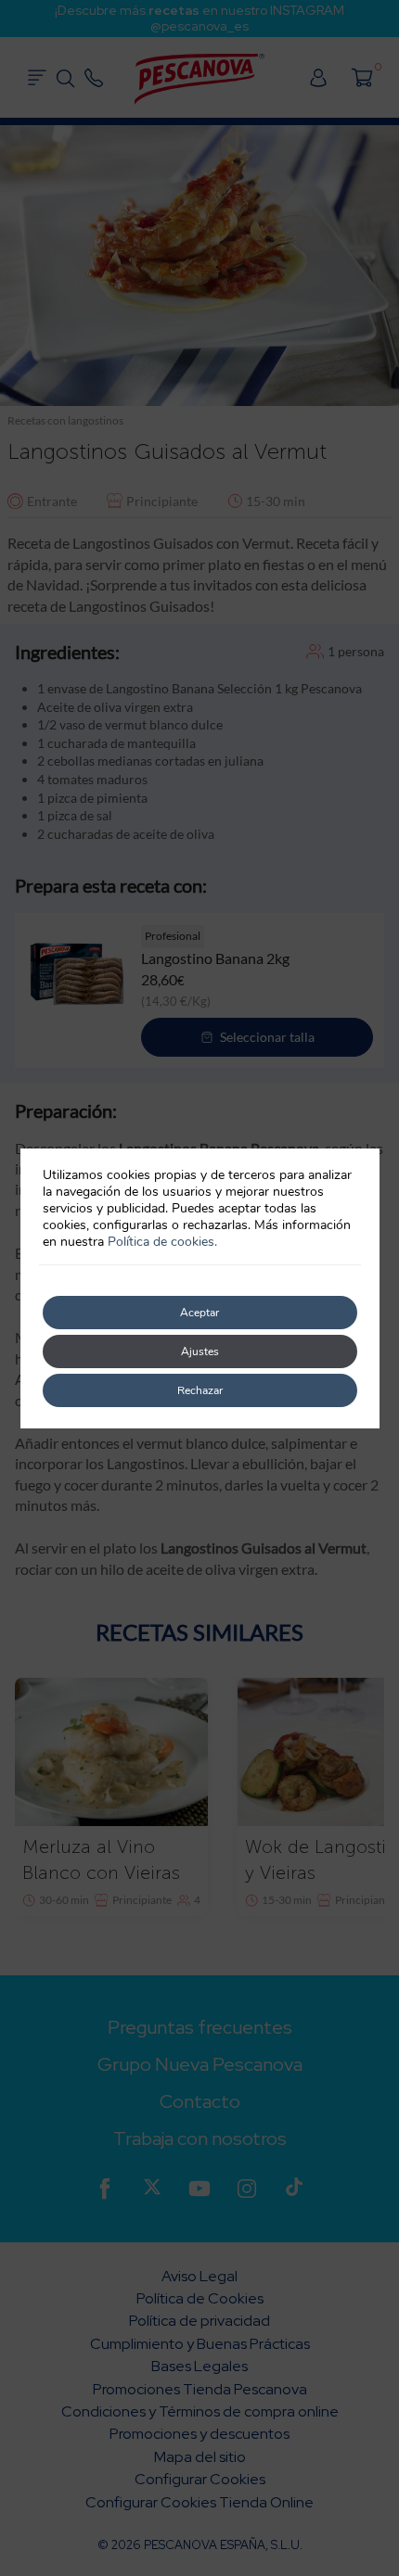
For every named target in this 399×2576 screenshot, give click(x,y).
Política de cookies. (162, 1242)
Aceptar (199, 1313)
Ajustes (200, 1351)
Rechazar (200, 1390)
